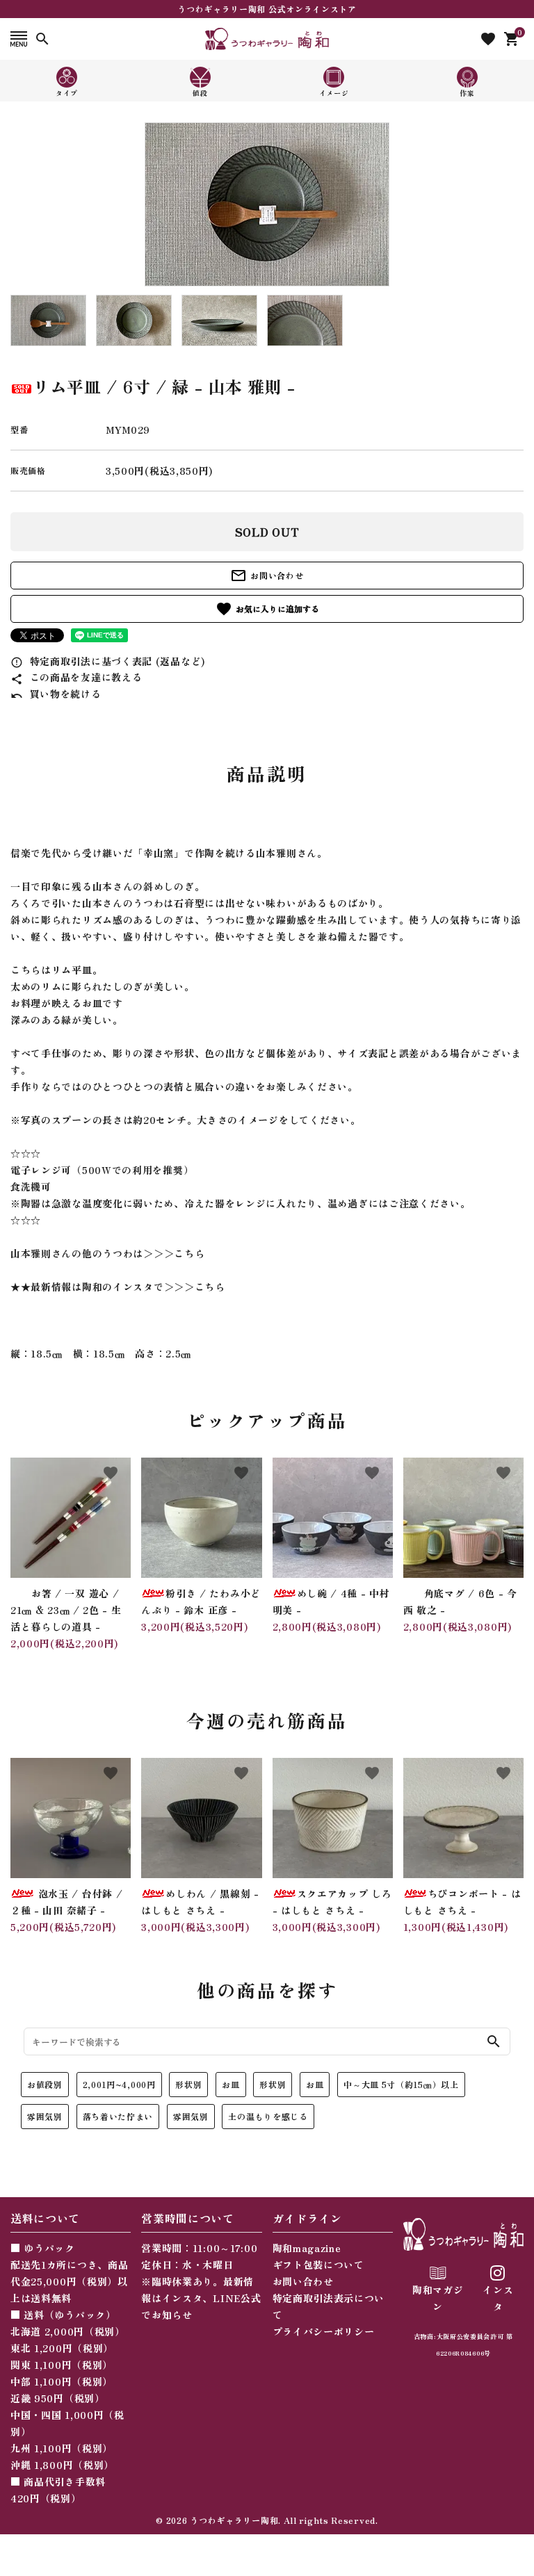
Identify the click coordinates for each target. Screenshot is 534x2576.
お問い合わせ (267, 576)
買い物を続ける (56, 694)
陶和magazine (307, 2248)
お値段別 (45, 2084)
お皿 (230, 2084)
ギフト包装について (318, 2265)
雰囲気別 (45, 2116)
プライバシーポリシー (324, 2331)
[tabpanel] (267, 204)
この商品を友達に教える (76, 677)
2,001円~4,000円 (119, 2084)
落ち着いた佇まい (118, 2116)
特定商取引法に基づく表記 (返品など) (108, 661)
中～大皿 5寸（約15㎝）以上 (401, 2084)
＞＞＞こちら (174, 1253)
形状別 (188, 2084)
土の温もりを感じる (268, 2116)
